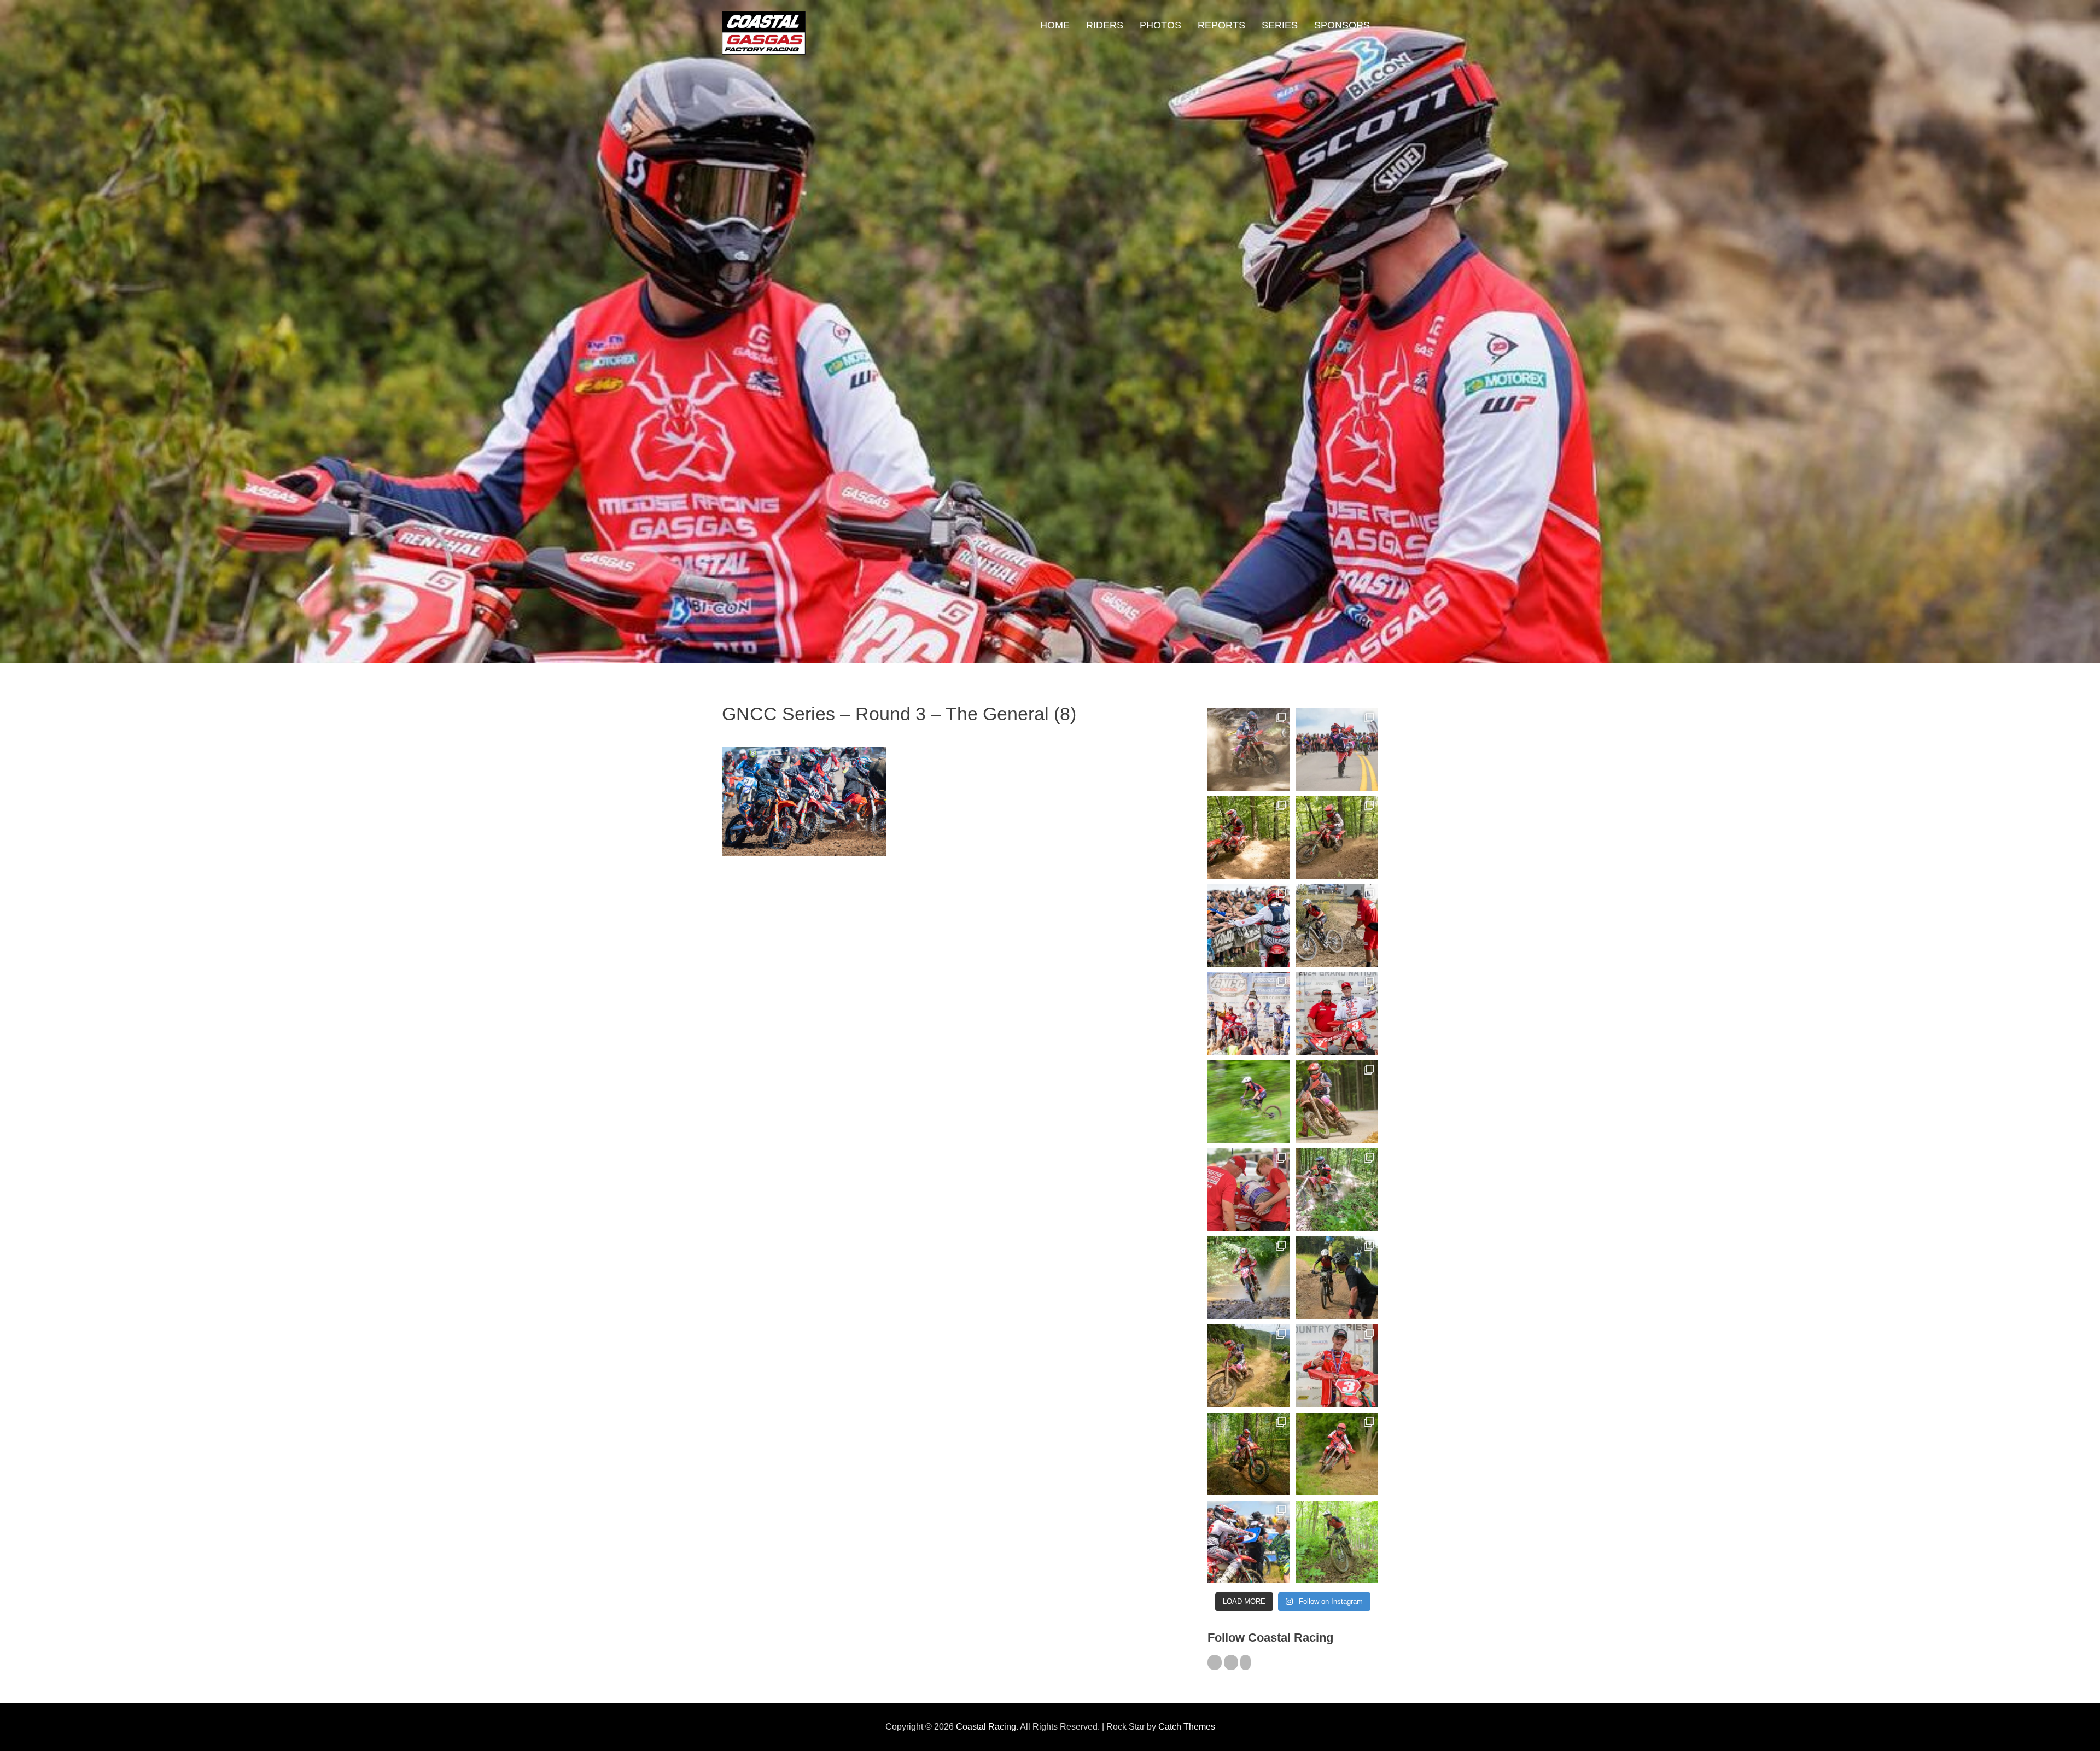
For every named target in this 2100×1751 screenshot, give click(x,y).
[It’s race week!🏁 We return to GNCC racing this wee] (1337, 1102)
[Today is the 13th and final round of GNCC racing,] (1337, 749)
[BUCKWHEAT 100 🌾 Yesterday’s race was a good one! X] (1337, 1014)
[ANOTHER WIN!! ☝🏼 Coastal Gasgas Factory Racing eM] (1337, 1542)
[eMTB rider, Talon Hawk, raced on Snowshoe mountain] (1337, 1278)
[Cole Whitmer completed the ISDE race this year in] (1249, 837)
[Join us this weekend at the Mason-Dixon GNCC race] (1249, 1542)
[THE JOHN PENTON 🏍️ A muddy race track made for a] (1337, 837)
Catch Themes (1187, 1727)
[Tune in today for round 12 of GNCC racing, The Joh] (1249, 926)
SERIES (1280, 25)
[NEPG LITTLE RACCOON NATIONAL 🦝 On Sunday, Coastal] (1249, 1278)
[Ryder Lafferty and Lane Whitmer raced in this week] (1249, 1454)
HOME (1055, 25)
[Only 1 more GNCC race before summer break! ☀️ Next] (1337, 1366)
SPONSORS (1342, 25)
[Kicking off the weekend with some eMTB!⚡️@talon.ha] (1249, 1102)
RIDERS (1105, 25)
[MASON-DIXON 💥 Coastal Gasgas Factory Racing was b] (1337, 1454)
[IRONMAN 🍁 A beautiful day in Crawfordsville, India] (1249, 749)
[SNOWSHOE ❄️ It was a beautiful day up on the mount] (1249, 1366)
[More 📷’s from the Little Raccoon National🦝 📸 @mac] (1337, 1190)
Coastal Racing (986, 1727)
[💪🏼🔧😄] (1249, 1190)
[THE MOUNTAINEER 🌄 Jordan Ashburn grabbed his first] (1249, 1014)
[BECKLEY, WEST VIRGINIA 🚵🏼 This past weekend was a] (1337, 926)
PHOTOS (1160, 25)
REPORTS (1221, 25)
